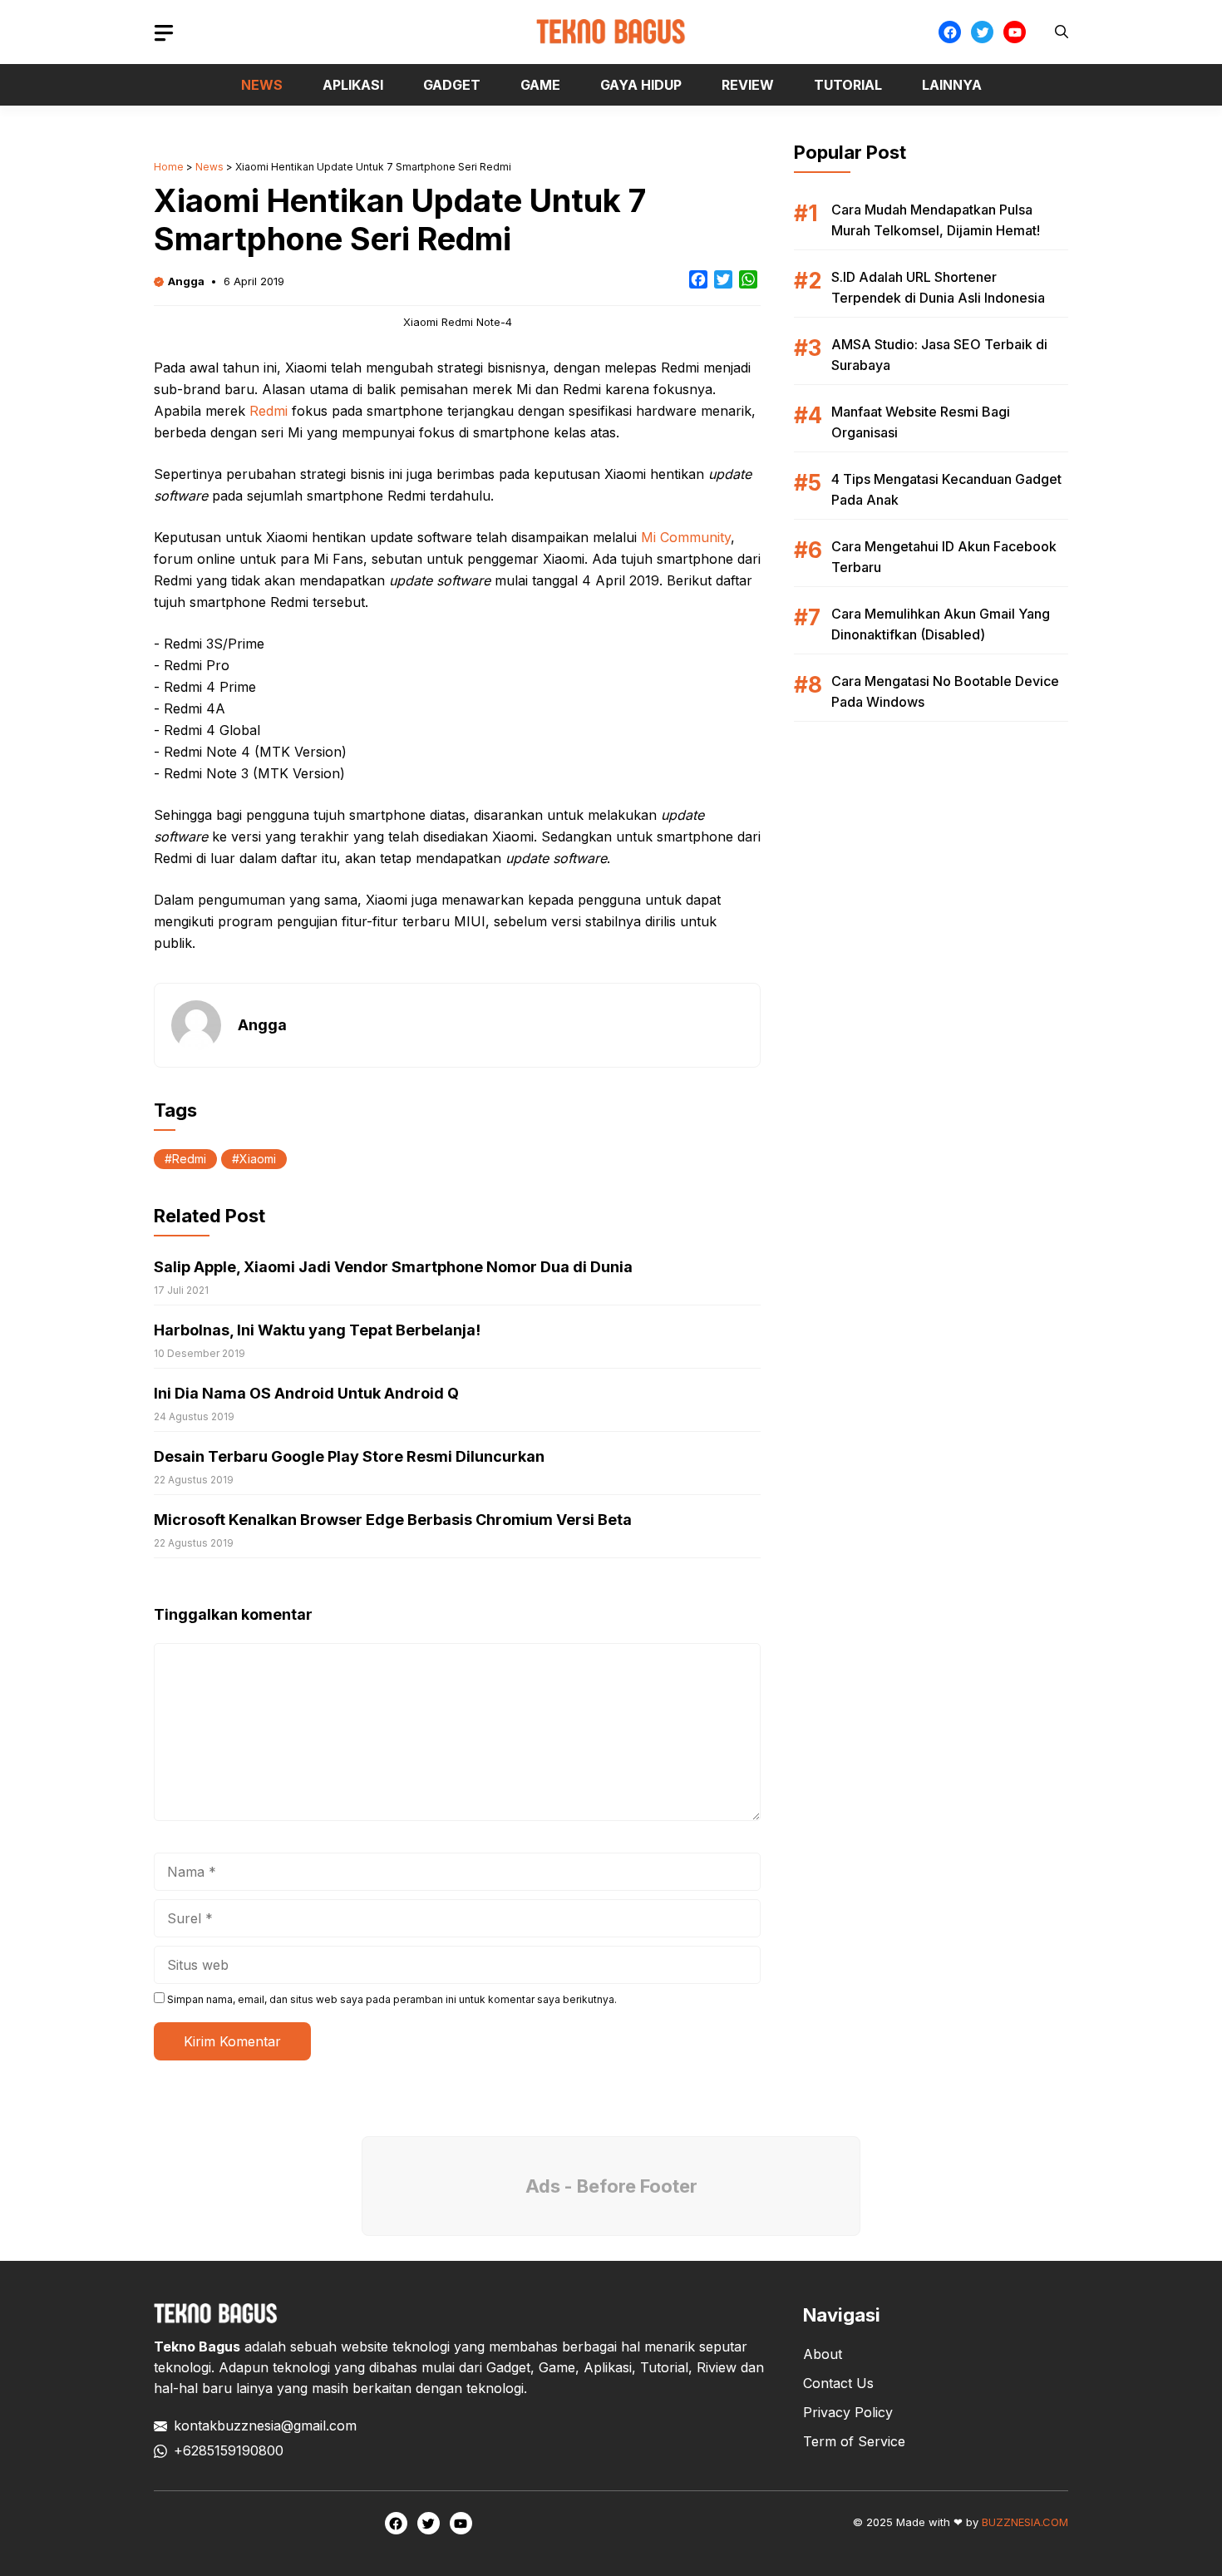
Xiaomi (258, 1159)
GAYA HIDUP (641, 85)
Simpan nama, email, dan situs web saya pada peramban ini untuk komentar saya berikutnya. (392, 1999)
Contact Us (838, 2383)
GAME (540, 85)
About (823, 2354)
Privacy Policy (848, 2412)
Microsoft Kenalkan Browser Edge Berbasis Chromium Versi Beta (393, 1520)
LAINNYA (952, 85)
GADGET (452, 85)
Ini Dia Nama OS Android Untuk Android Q (306, 1393)
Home (169, 167)
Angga (186, 281)
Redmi (269, 411)
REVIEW (748, 85)
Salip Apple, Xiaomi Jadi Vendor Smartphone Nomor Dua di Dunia (393, 1267)
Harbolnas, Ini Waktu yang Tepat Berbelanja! (317, 1330)
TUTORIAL (848, 85)
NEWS (262, 85)
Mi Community (686, 537)
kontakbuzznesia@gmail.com (265, 2425)
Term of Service (854, 2441)
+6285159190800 (229, 2450)
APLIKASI (353, 85)
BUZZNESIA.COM (1025, 2522)
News (209, 167)
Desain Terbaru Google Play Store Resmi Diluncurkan (349, 1456)
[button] (1062, 32)
